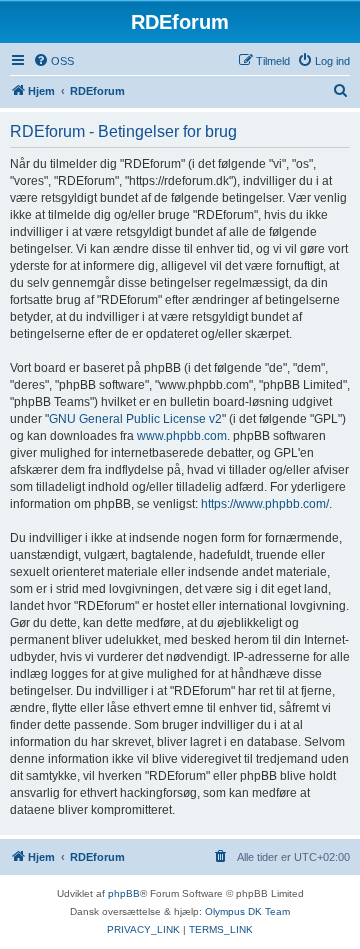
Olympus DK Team (247, 911)
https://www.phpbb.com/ (265, 504)
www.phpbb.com (182, 436)
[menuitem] (53, 61)
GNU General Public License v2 (135, 419)
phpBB (124, 893)
